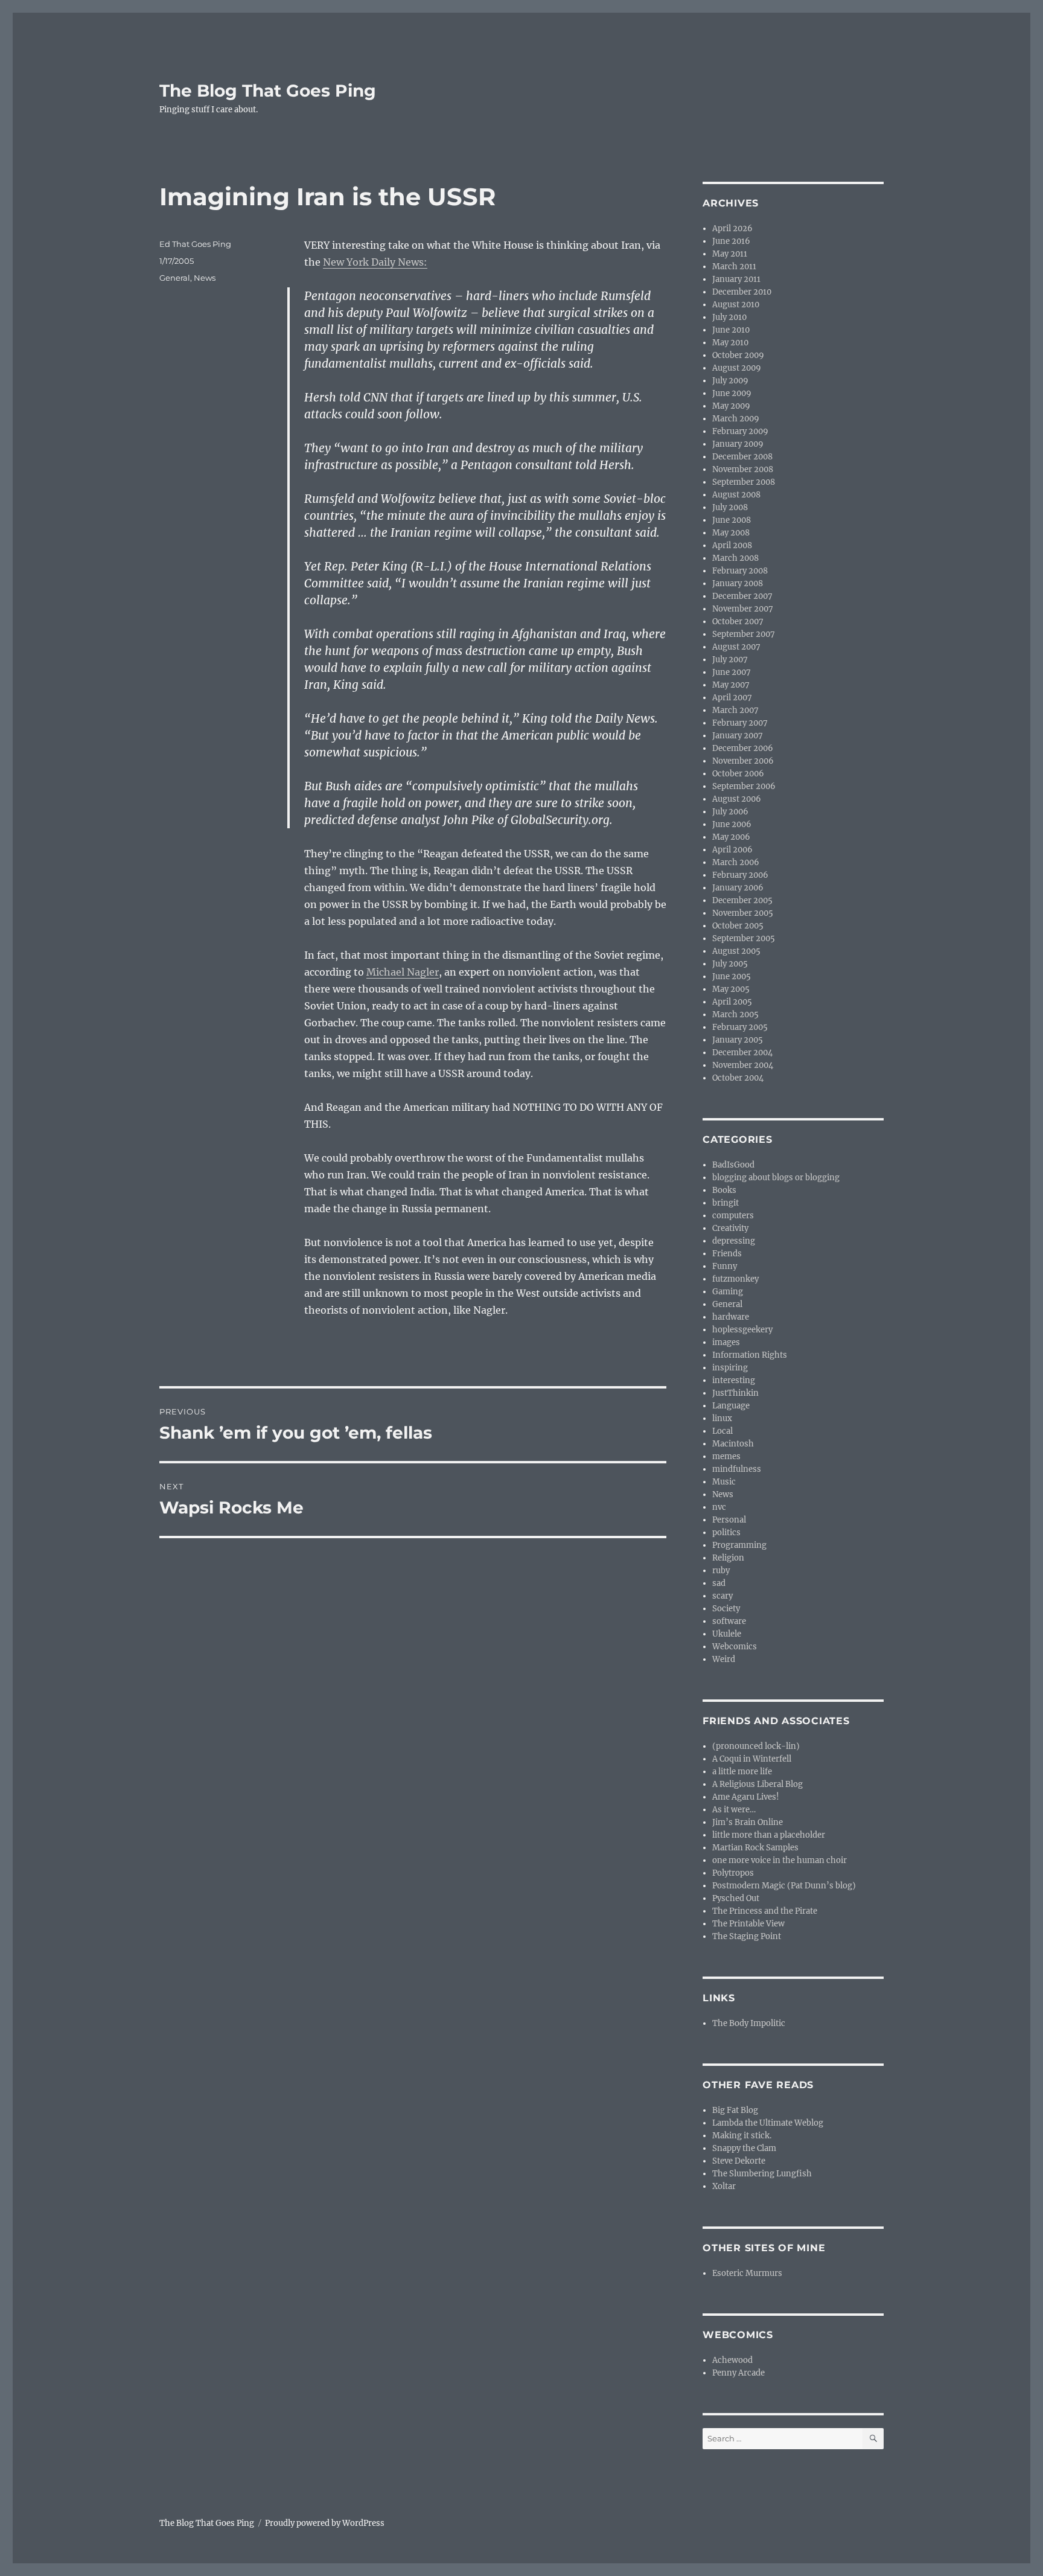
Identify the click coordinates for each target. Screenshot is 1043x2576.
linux (722, 1418)
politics (726, 1532)
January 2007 (738, 736)
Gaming (728, 1292)
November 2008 (743, 469)
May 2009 (731, 406)
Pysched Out (736, 1898)
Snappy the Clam (744, 2148)
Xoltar (724, 2186)
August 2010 (736, 305)
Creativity (730, 1228)
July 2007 (730, 660)
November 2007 (743, 609)
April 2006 (732, 850)
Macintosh (733, 1444)
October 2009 (738, 355)
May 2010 (730, 343)
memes (726, 1456)
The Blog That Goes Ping (268, 91)
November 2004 (743, 1065)
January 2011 (736, 279)
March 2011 (734, 267)
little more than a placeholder (769, 1835)
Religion (728, 1558)
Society (726, 1609)
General (175, 278)
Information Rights (750, 1355)
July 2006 (730, 812)
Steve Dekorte (739, 2161)
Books (724, 1190)
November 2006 (743, 761)
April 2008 (732, 545)
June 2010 (731, 330)
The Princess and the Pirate (765, 1911)
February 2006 (740, 875)
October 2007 (738, 622)
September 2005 (744, 938)
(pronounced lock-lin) (756, 1746)
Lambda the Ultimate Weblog (768, 2123)
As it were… (734, 1810)
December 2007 (742, 596)
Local (722, 1431)
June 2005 (732, 976)
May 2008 (731, 533)
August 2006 (737, 799)
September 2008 (744, 482)
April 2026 (732, 229)
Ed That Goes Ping (195, 244)
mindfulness (737, 1469)
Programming (739, 1545)
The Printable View (748, 1924)
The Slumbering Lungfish (762, 2174)
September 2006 (744, 786)
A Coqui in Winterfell (752, 1759)
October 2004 (738, 1078)
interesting (734, 1380)
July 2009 (730, 381)
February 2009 (740, 431)
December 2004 (742, 1053)
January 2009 (738, 444)
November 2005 (743, 913)
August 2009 (737, 368)
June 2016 (731, 241)
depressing (734, 1241)
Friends (727, 1254)
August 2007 (736, 647)
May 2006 (731, 837)
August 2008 (736, 495)
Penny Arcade (738, 2373)
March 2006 (736, 862)
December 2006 (743, 748)
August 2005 (736, 951)
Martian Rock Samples (755, 1848)
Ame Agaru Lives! (746, 1797)
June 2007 (732, 672)
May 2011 (730, 254)
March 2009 (736, 419)
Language (731, 1406)
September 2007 (744, 634)
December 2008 (742, 457)
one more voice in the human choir (780, 1860)
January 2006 (738, 888)
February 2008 (740, 571)
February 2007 (740, 723)
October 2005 (738, 926)
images (726, 1342)
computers (733, 1216)
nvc (719, 1507)
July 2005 (730, 964)
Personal (729, 1520)
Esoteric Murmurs (747, 2273)
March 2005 (735, 1015)
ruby (721, 1571)
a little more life (742, 1772)
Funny (725, 1266)
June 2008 (732, 520)
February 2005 (740, 1027)
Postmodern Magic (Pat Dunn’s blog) (784, 1886)
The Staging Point (747, 1936)
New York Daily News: (375, 262)
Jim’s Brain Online (748, 1822)
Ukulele (727, 1634)
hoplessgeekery (742, 1330)
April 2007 (732, 698)
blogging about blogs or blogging (776, 1178)
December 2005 (742, 900)
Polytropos (733, 1873)
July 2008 (730, 507)
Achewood (732, 2360)
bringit (726, 1203)
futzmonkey (735, 1279)
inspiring (730, 1368)
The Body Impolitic (749, 2023)
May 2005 (731, 989)
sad (719, 1583)
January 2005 (738, 1040)
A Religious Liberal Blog (758, 1784)
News (205, 278)
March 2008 (735, 558)
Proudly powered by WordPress (325, 2523)
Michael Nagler (403, 972)
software (729, 1621)
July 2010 (729, 317)
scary (722, 1596)
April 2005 (732, 1002)
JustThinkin (735, 1393)
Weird (724, 1659)
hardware (731, 1317)
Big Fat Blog (735, 2110)
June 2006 (732, 824)
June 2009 (732, 393)
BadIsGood (733, 1165)
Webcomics (735, 1647)
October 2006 (738, 774)
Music (724, 1482)
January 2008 (738, 583)
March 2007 (735, 710)
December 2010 (742, 292)
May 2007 (731, 685)
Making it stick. (742, 2136)
